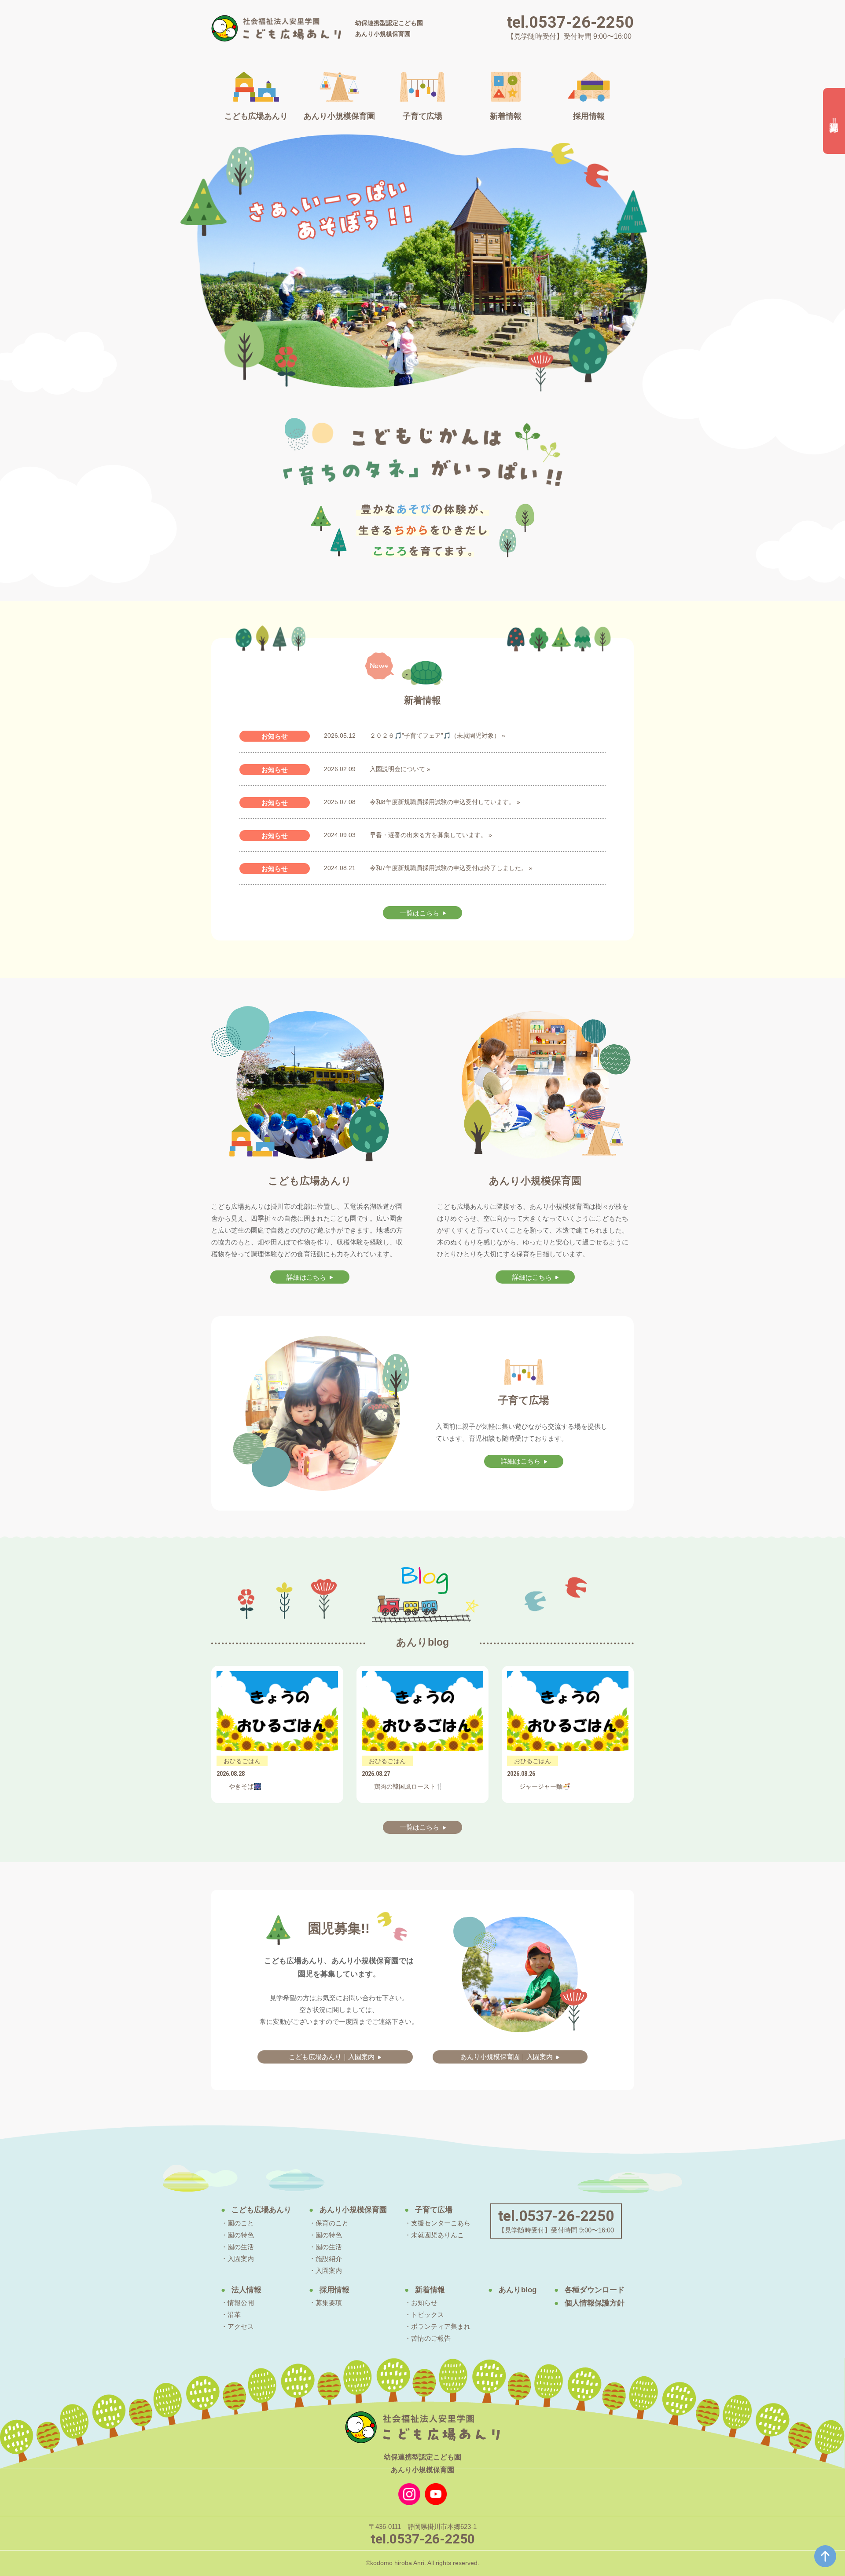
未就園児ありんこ (437, 2235)
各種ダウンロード (595, 2290)
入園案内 (241, 2259)
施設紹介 (329, 2259)
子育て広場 (434, 2210)
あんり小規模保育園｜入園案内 (507, 2057)
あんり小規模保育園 (353, 2210)
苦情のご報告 (431, 2338)
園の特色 (241, 2235)
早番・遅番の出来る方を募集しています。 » (431, 835)
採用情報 (334, 2290)
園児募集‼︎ (834, 121)
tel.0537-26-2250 (570, 22)
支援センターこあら (441, 2223)
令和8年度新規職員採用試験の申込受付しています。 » (445, 802)
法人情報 (246, 2290)
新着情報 (430, 2290)
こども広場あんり (261, 2210)
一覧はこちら (419, 913)
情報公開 (241, 2303)
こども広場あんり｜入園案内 (332, 2057)
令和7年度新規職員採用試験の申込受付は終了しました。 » (451, 868)
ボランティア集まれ (441, 2326)
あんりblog (518, 2290)
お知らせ (424, 2303)
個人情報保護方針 (595, 2303)
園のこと (241, 2223)
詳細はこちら (306, 1277)
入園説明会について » (400, 769)
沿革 (234, 2314)
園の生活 (241, 2247)
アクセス (241, 2326)
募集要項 (329, 2303)
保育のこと (332, 2223)
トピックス (428, 2314)
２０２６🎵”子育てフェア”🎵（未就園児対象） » (437, 735)
